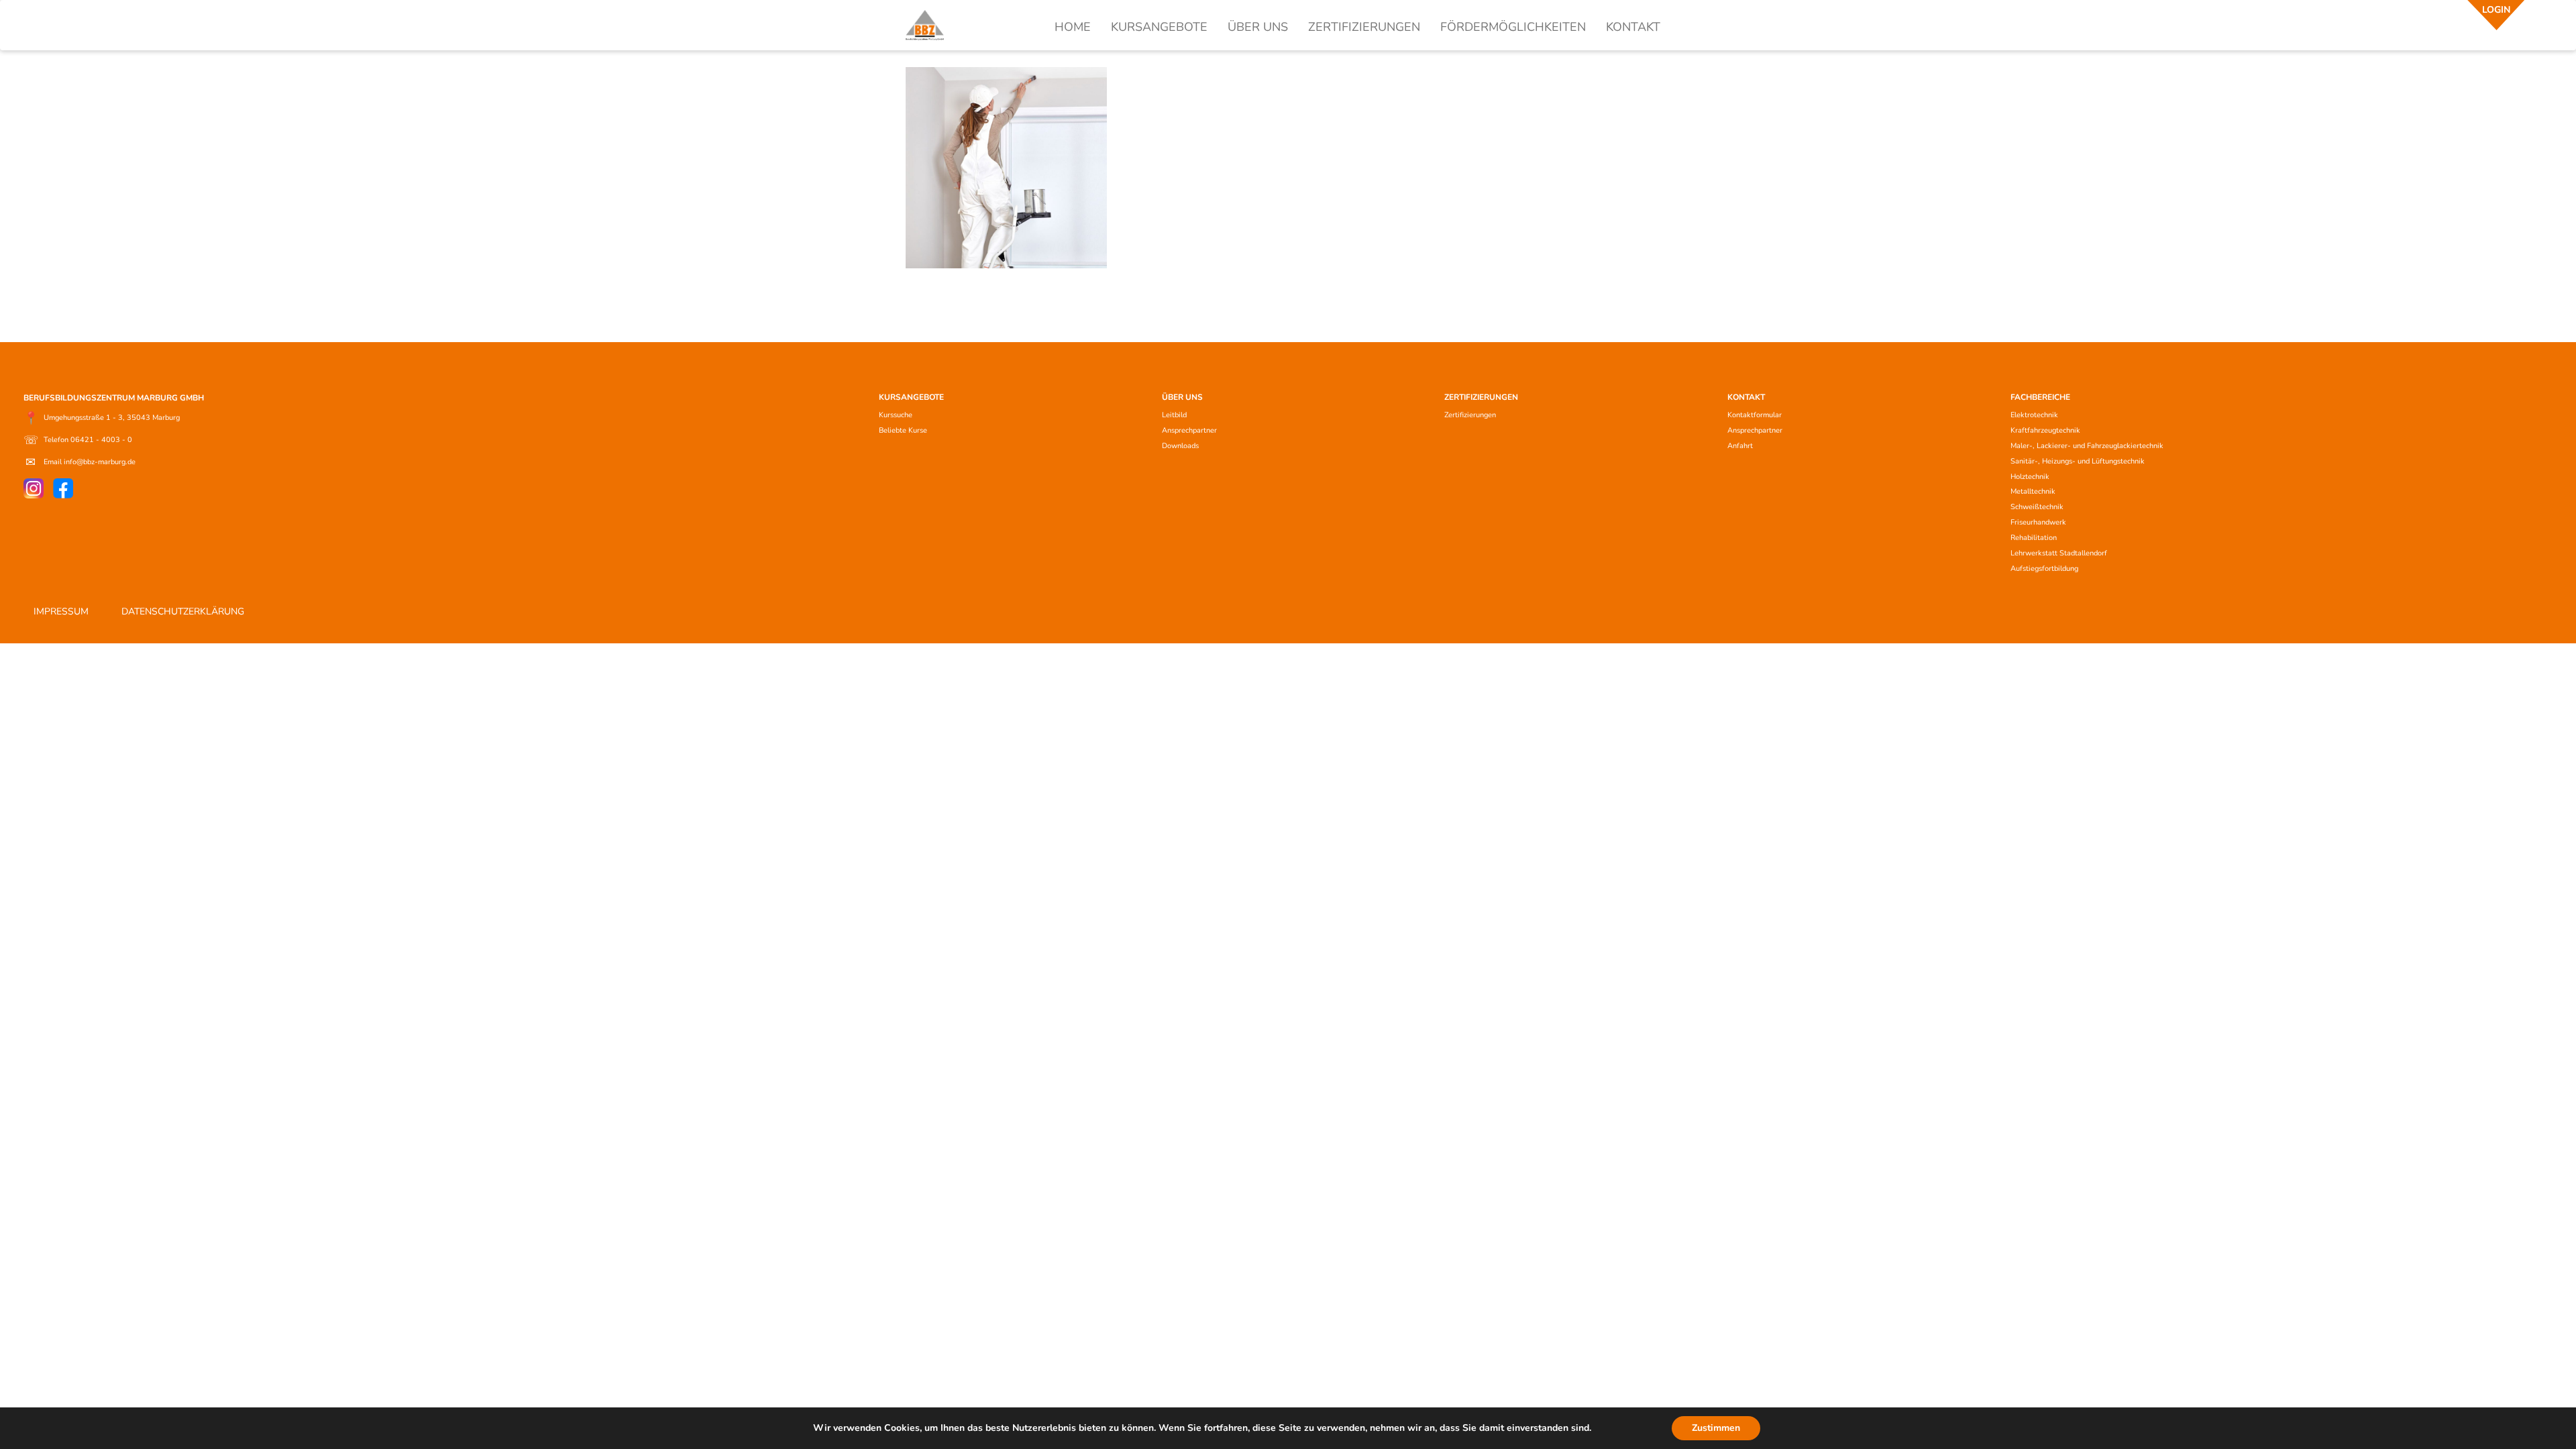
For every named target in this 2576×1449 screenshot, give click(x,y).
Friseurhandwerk (2038, 522)
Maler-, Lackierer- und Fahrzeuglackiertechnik (2087, 446)
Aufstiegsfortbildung (2044, 569)
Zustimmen (1716, 1428)
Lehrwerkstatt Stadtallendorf (2059, 553)
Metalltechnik (2033, 491)
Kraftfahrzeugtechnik (2045, 430)
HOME (1073, 27)
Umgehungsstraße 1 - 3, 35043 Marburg (102, 418)
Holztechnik (2030, 477)
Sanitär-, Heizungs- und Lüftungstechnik (2078, 461)
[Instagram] (34, 488)
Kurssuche (896, 415)
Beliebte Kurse (903, 430)
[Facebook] (63, 488)
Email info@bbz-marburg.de (80, 462)
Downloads (1180, 446)
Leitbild (1174, 415)
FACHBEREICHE (2040, 397)
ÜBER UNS (1258, 27)
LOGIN (2496, 10)
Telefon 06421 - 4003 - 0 (78, 440)
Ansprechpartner (1189, 430)
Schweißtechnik (2037, 507)
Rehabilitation (2034, 538)
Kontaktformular (1755, 415)
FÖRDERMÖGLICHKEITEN (1513, 27)
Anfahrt (1740, 446)
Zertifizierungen (1470, 415)
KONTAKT (1633, 27)
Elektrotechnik (2034, 415)
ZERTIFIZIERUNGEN (1364, 27)
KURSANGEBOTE (1159, 27)
